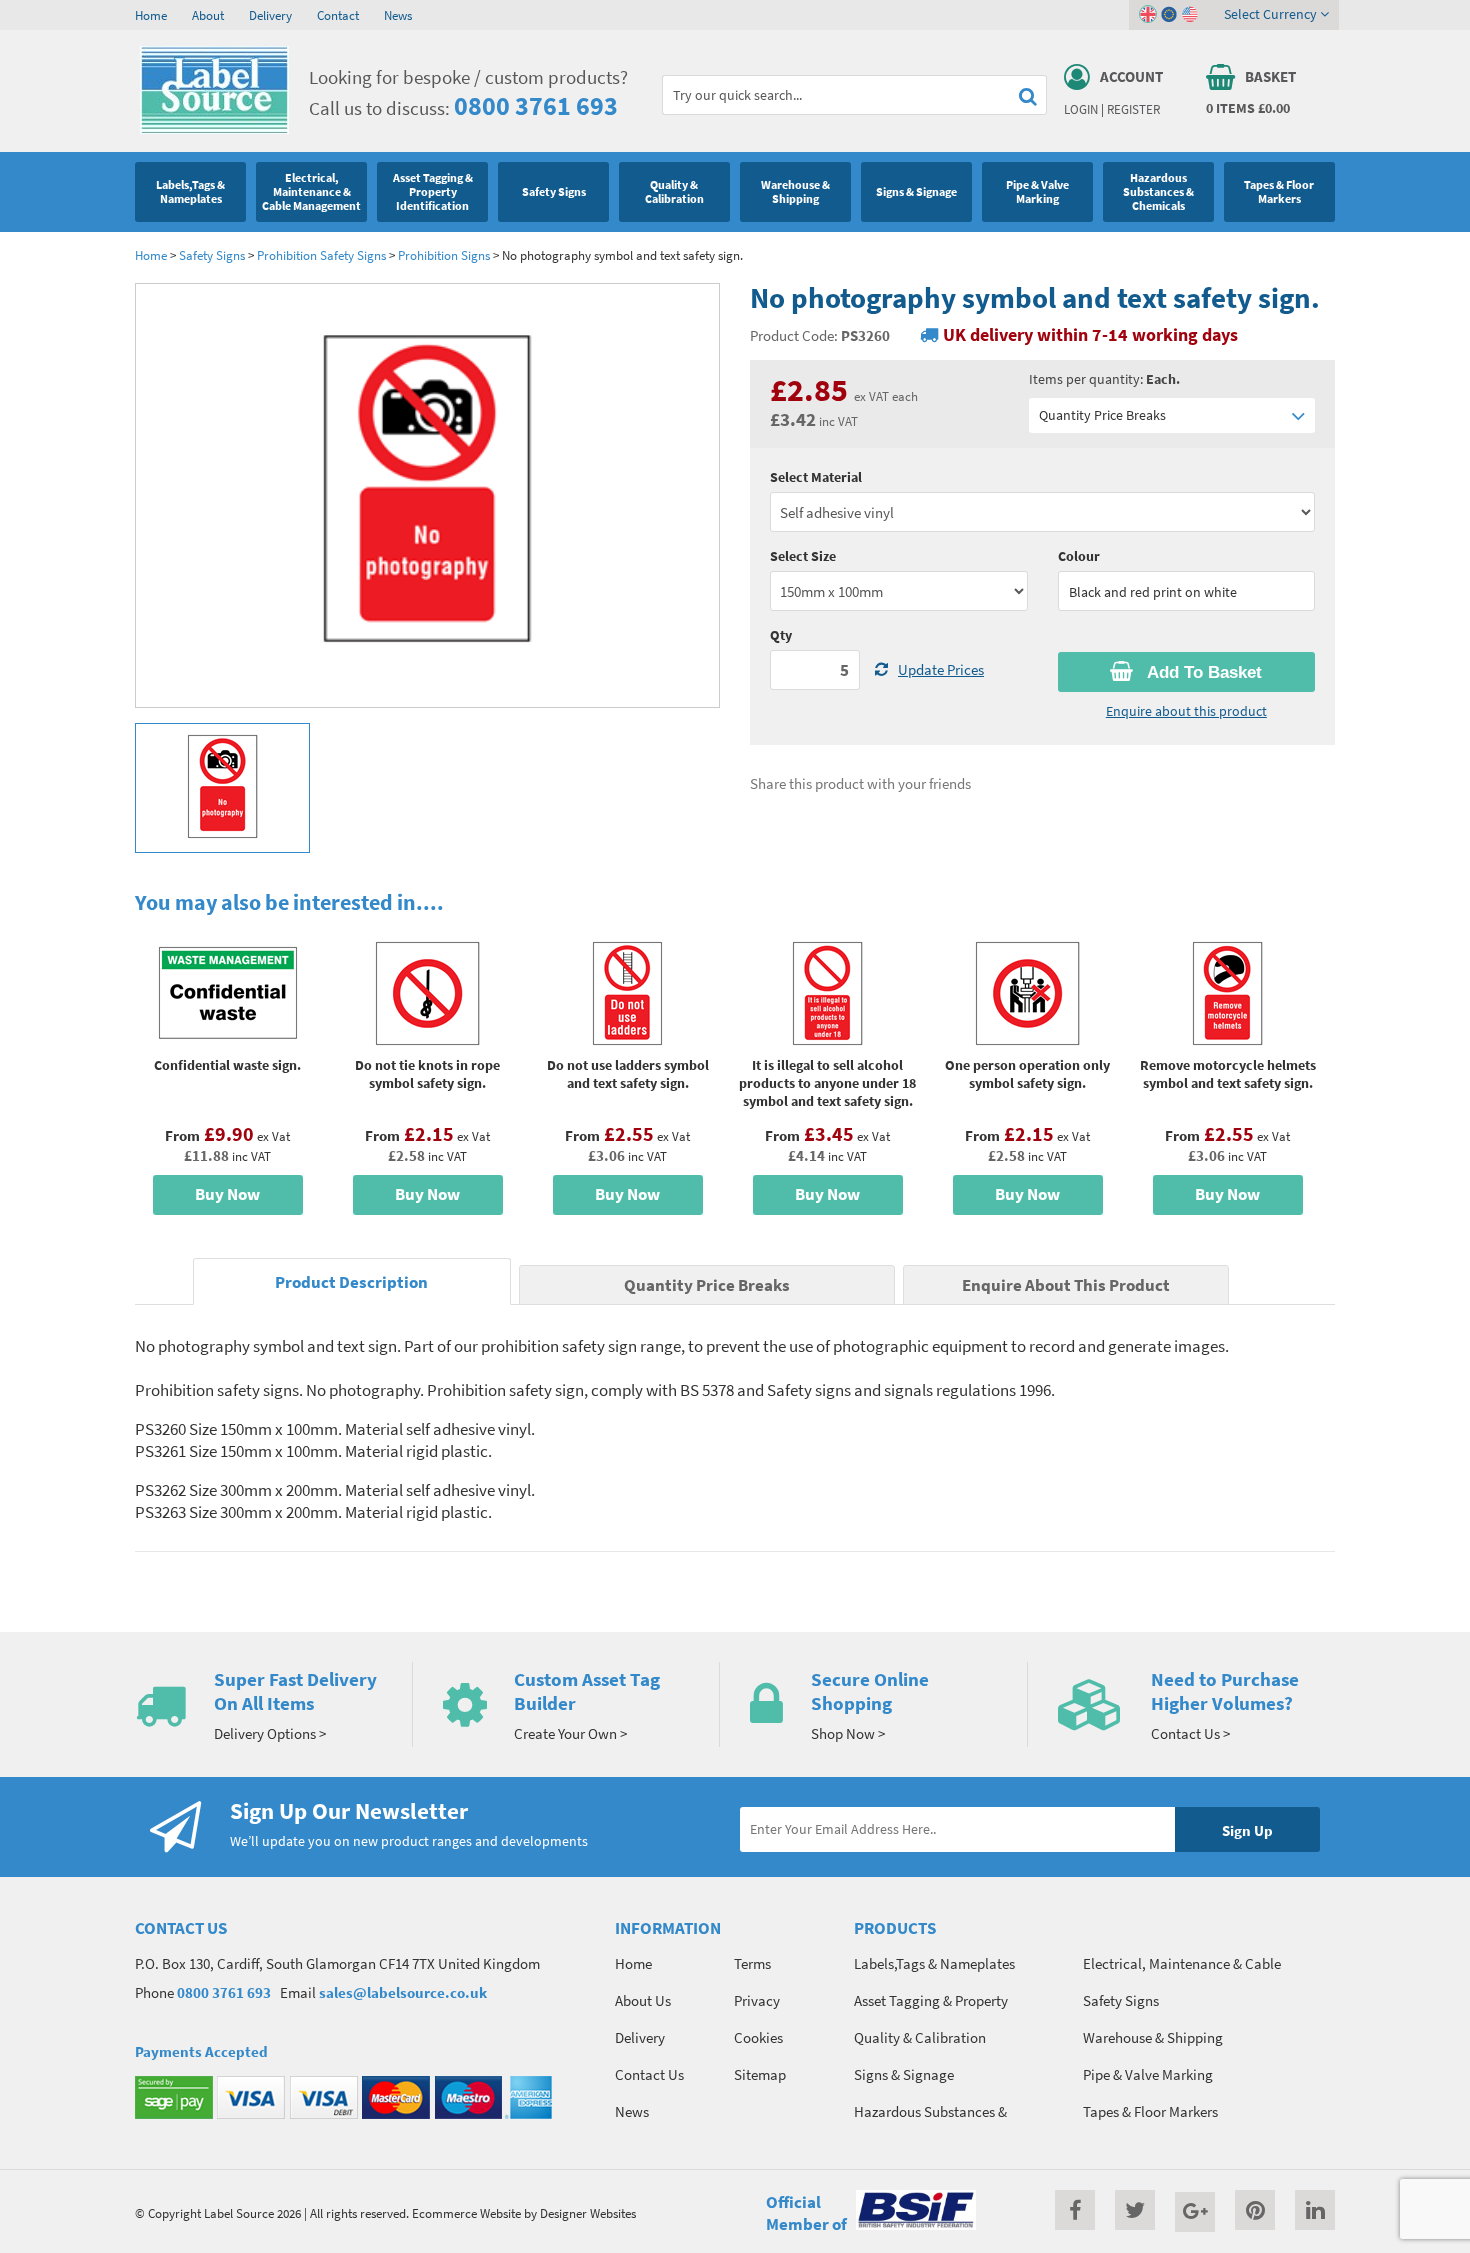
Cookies (758, 2037)
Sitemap (760, 2074)
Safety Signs (212, 255)
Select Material (816, 477)
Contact (338, 15)
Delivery (270, 15)
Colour (1079, 556)
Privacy (757, 2000)
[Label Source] (214, 129)
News (398, 15)
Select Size (803, 556)
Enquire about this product (1186, 711)
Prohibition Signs (444, 255)
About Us (643, 2000)
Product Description (351, 1282)
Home (151, 15)
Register (1133, 109)
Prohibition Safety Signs (321, 255)
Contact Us (649, 2074)
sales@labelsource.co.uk (403, 1992)
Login (1081, 109)
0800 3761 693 (536, 105)
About (208, 15)
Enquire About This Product (1066, 1285)
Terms (752, 1963)
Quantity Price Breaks (1102, 415)
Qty (781, 635)
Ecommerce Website (466, 2213)
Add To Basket (1202, 672)
